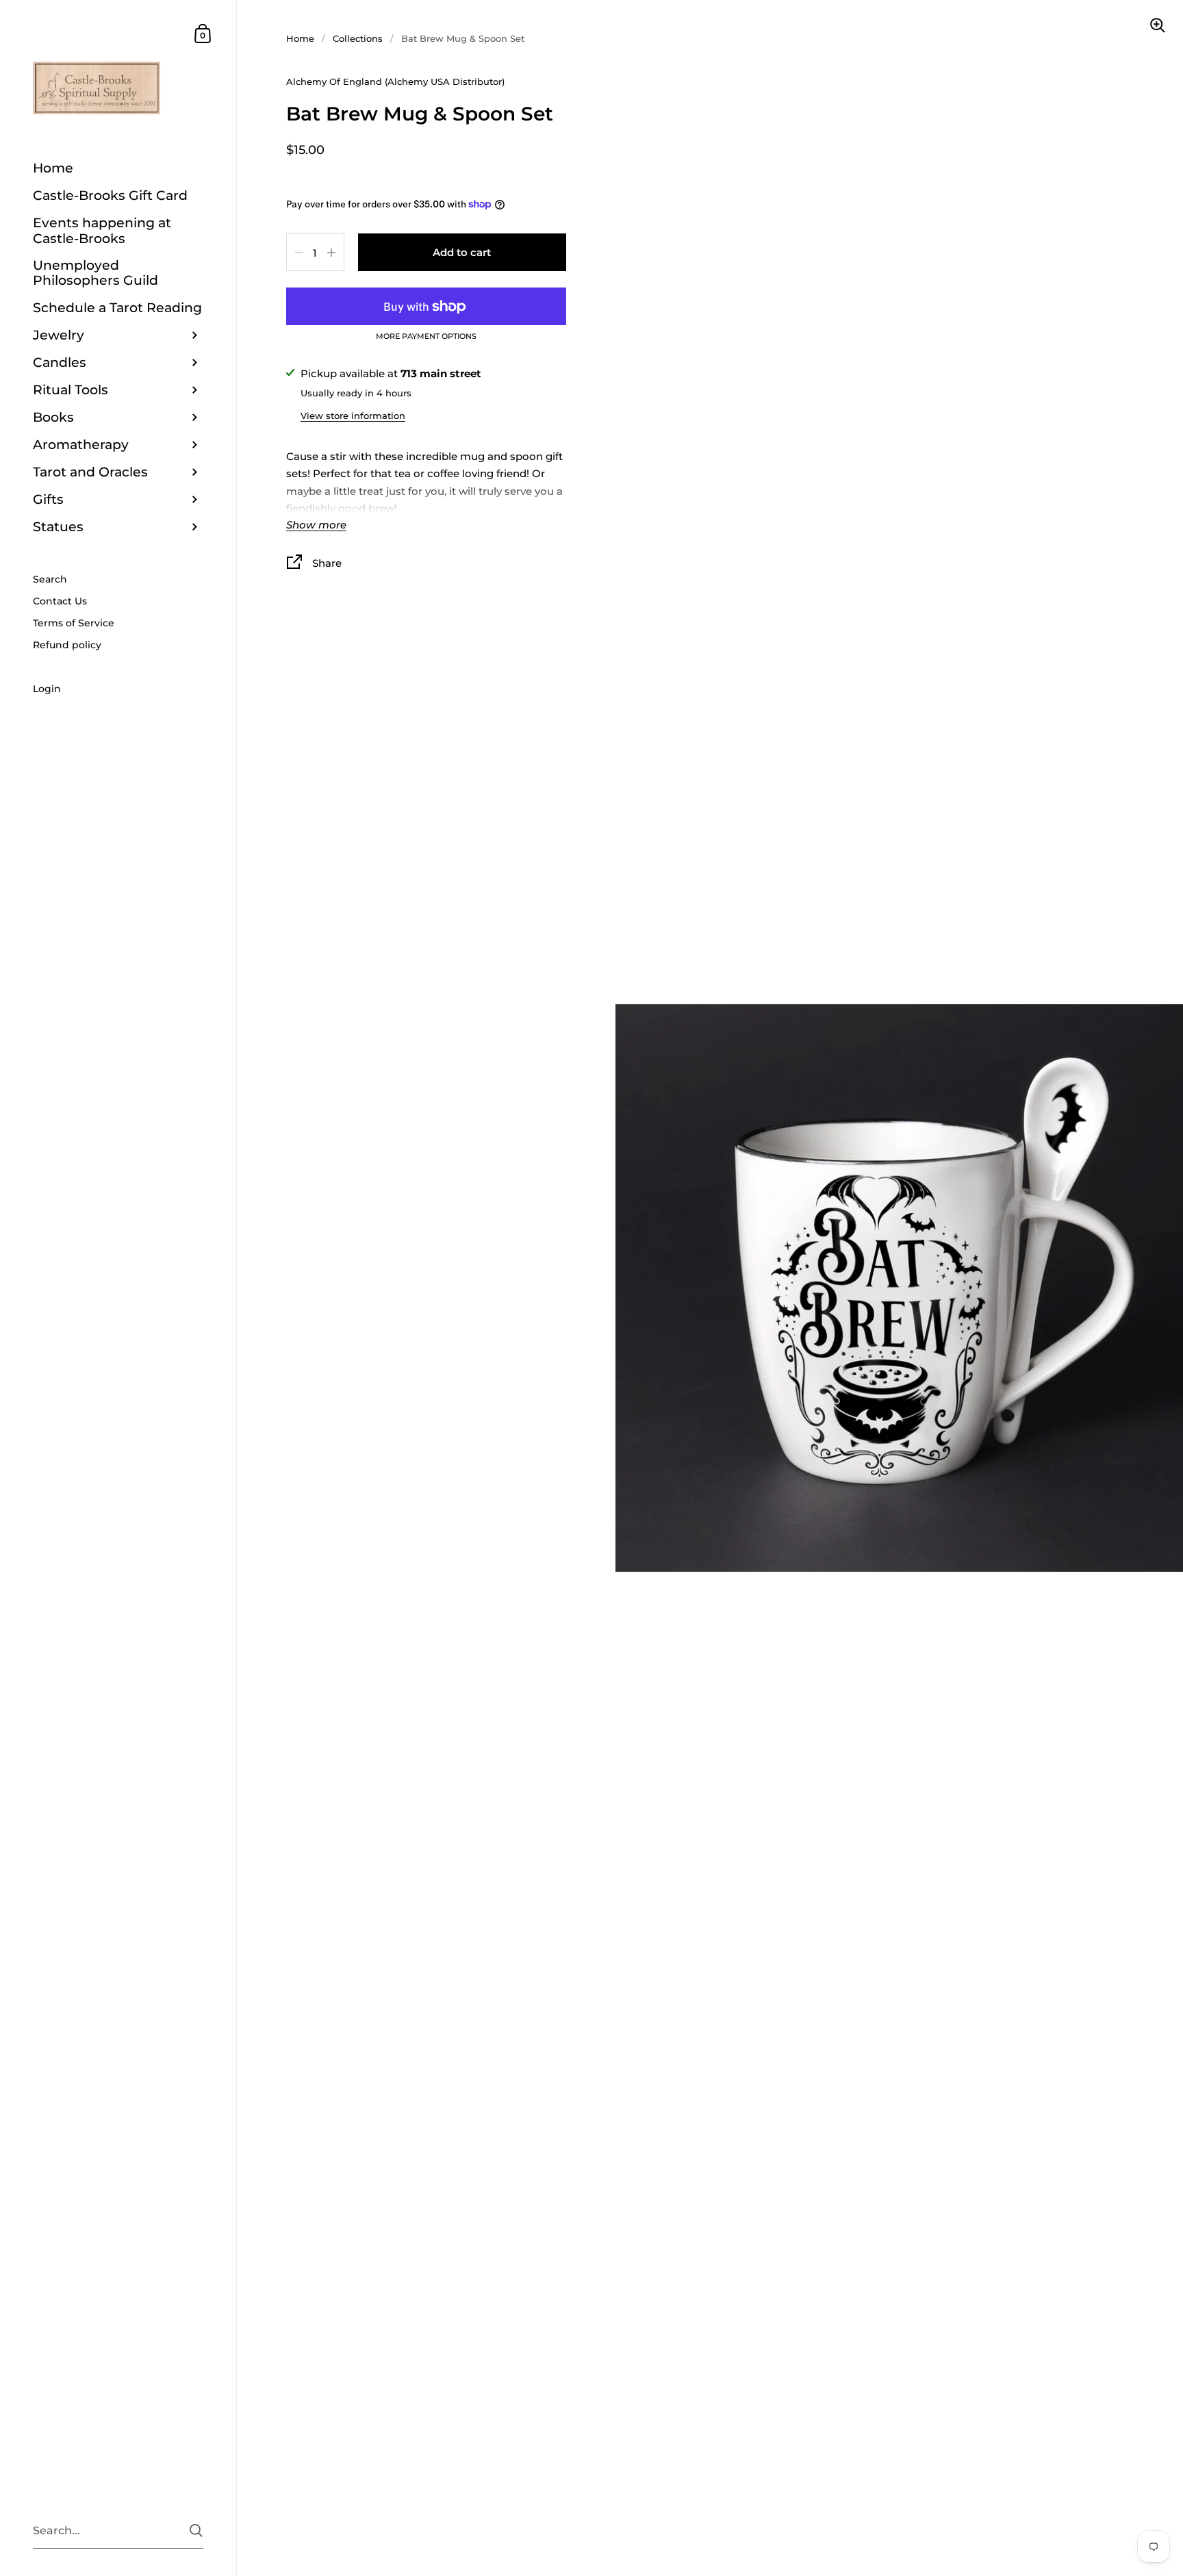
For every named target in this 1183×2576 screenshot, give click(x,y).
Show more (316, 525)
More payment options (426, 337)
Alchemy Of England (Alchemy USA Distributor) (395, 81)
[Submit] (196, 2530)
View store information (353, 416)
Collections (358, 38)
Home (300, 38)
